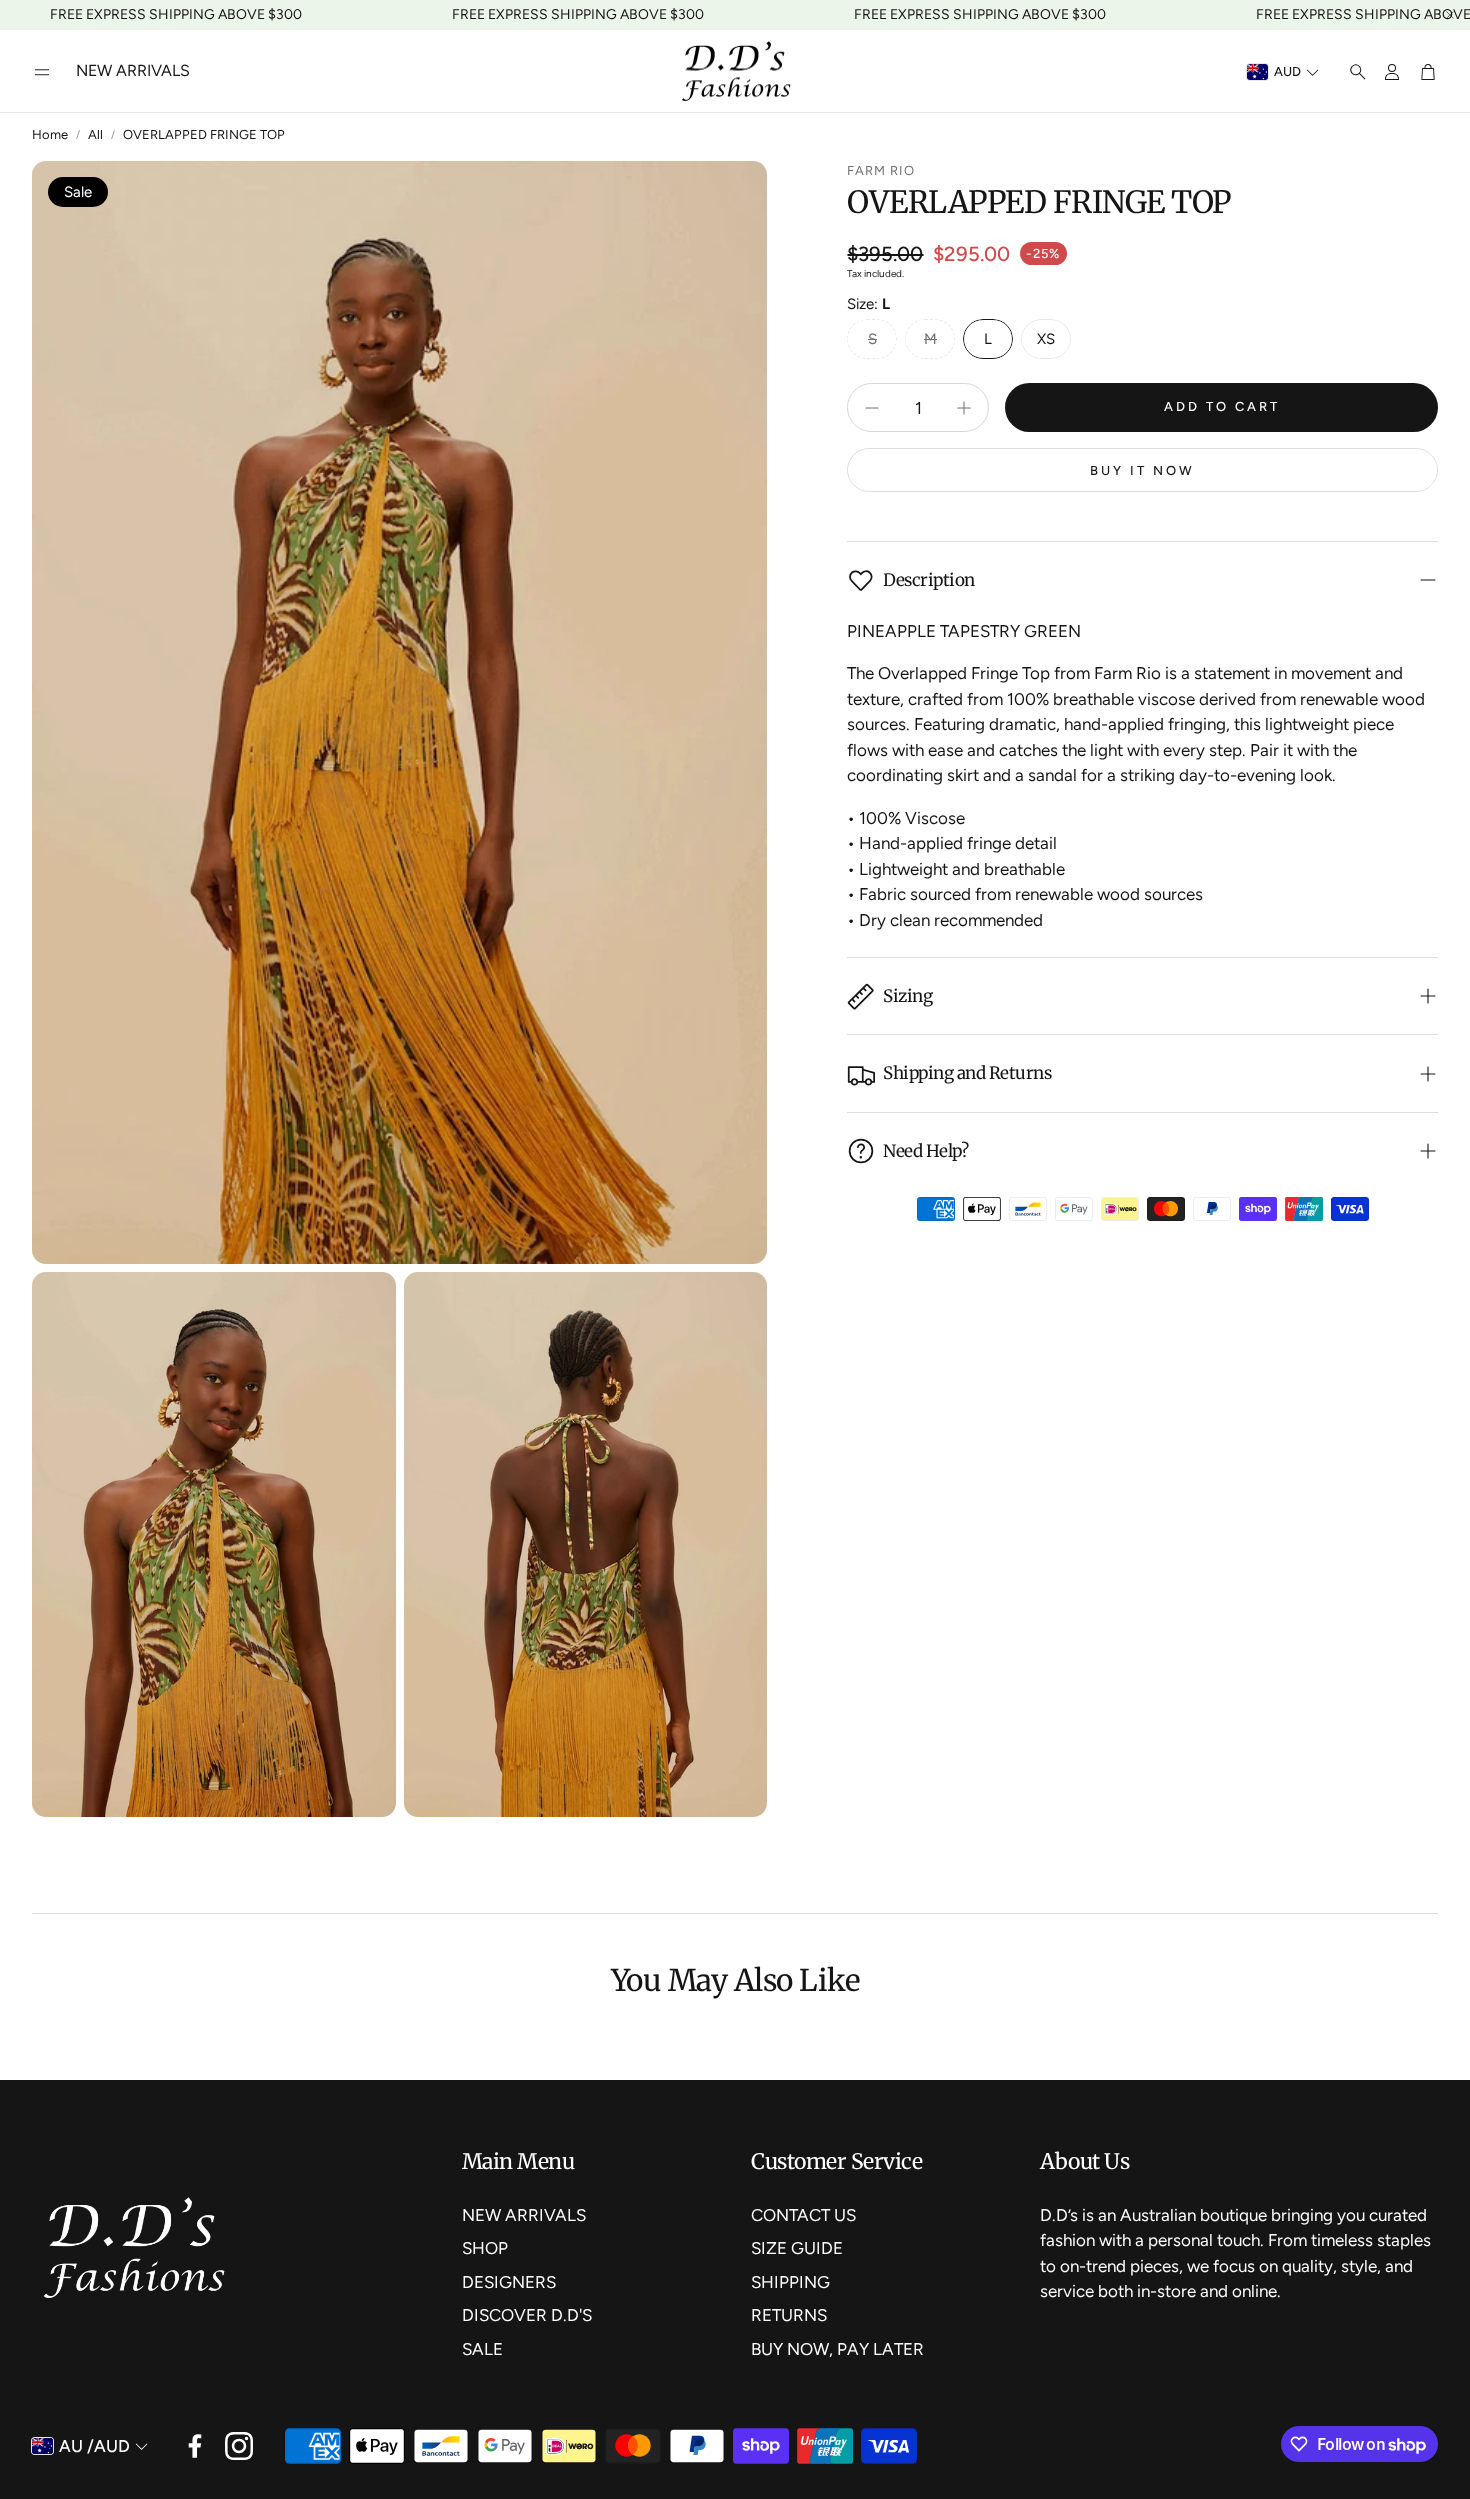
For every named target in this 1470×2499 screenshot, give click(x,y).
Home (50, 134)
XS (1046, 339)
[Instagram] (239, 2446)
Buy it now (1142, 470)
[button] (42, 72)
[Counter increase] (964, 408)
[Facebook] (195, 2446)
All (95, 134)
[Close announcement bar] (1450, 15)
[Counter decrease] (872, 408)
